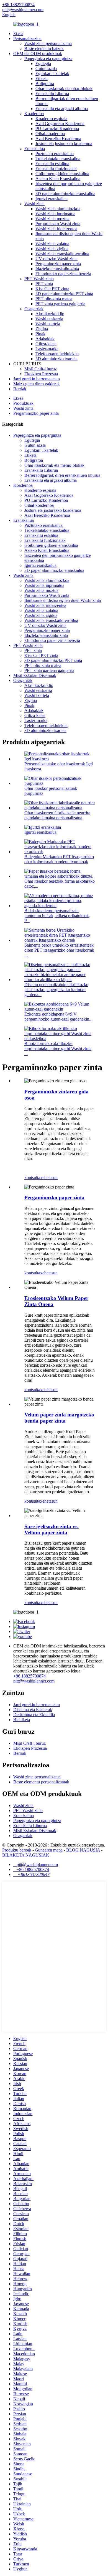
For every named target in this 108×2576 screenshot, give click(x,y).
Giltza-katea (46, 344)
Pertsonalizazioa (27, 39)
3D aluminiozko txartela (56, 359)
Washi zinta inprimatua (55, 214)
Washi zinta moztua (52, 219)
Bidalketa (22, 1720)
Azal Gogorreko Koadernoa (60, 124)
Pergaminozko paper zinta (58, 264)
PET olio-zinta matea (54, 299)
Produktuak (23, 403)
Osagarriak (34, 309)
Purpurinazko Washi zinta (58, 224)
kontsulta (32, 1177)
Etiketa (42, 79)
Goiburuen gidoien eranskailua (62, 174)
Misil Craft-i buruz (41, 369)
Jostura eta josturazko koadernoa (64, 144)
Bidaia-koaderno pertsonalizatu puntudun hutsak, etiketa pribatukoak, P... (57, 916)
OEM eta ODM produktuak (38, 54)
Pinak (40, 334)
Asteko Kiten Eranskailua (58, 179)
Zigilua (42, 329)
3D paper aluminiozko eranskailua (65, 194)
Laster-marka (47, 349)
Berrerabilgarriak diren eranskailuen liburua (62, 475)
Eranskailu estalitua (52, 164)
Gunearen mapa (49, 1850)
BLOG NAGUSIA (83, 1850)
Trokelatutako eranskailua (58, 159)
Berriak (20, 389)
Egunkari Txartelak (52, 74)
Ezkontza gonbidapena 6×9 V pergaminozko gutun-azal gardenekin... (58, 1017)
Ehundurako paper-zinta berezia (63, 274)
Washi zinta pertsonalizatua (48, 44)
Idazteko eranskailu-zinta (57, 269)
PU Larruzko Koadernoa (57, 129)
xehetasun (49, 1177)
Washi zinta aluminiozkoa (58, 209)
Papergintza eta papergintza (48, 59)
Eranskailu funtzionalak (56, 169)
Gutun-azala (46, 69)
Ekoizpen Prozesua (41, 374)
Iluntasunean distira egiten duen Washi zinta (63, 600)
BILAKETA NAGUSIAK (26, 1855)
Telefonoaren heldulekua (57, 354)
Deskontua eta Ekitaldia (34, 1715)
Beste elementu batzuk (44, 49)
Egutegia (43, 64)
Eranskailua (35, 149)
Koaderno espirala (51, 119)
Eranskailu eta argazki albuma (62, 109)
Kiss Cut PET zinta (52, 289)
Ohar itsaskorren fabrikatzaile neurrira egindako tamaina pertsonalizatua (57, 815)
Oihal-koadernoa (50, 134)
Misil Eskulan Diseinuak (35, 675)
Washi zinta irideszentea (56, 229)
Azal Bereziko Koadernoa (58, 139)
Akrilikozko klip (50, 314)
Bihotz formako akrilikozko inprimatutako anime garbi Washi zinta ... (58, 1048)
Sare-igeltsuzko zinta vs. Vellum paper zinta (52, 1529)
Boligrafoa (45, 84)
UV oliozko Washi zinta (56, 259)
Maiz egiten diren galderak (37, 384)
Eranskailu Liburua (52, 94)
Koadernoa (34, 114)
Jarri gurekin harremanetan (37, 379)
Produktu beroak (17, 1850)
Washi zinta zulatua (52, 244)
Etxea (18, 33)
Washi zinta (34, 204)
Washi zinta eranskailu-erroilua (62, 254)
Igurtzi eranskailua (52, 199)
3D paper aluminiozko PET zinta (64, 294)
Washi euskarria (49, 319)
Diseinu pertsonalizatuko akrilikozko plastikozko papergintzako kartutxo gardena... (56, 990)
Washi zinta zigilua (52, 249)
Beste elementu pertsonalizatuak (41, 1782)
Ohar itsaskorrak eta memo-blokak (54, 465)
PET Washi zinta (39, 279)
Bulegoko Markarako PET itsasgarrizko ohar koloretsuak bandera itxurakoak (59, 859)
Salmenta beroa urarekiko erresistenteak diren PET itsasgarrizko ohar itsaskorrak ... (59, 950)
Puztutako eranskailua (55, 154)
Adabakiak (45, 339)
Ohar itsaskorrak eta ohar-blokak (64, 89)
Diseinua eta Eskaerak (33, 1710)
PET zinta (44, 284)
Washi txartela (48, 324)
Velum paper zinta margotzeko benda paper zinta (59, 1418)
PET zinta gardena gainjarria (60, 304)
